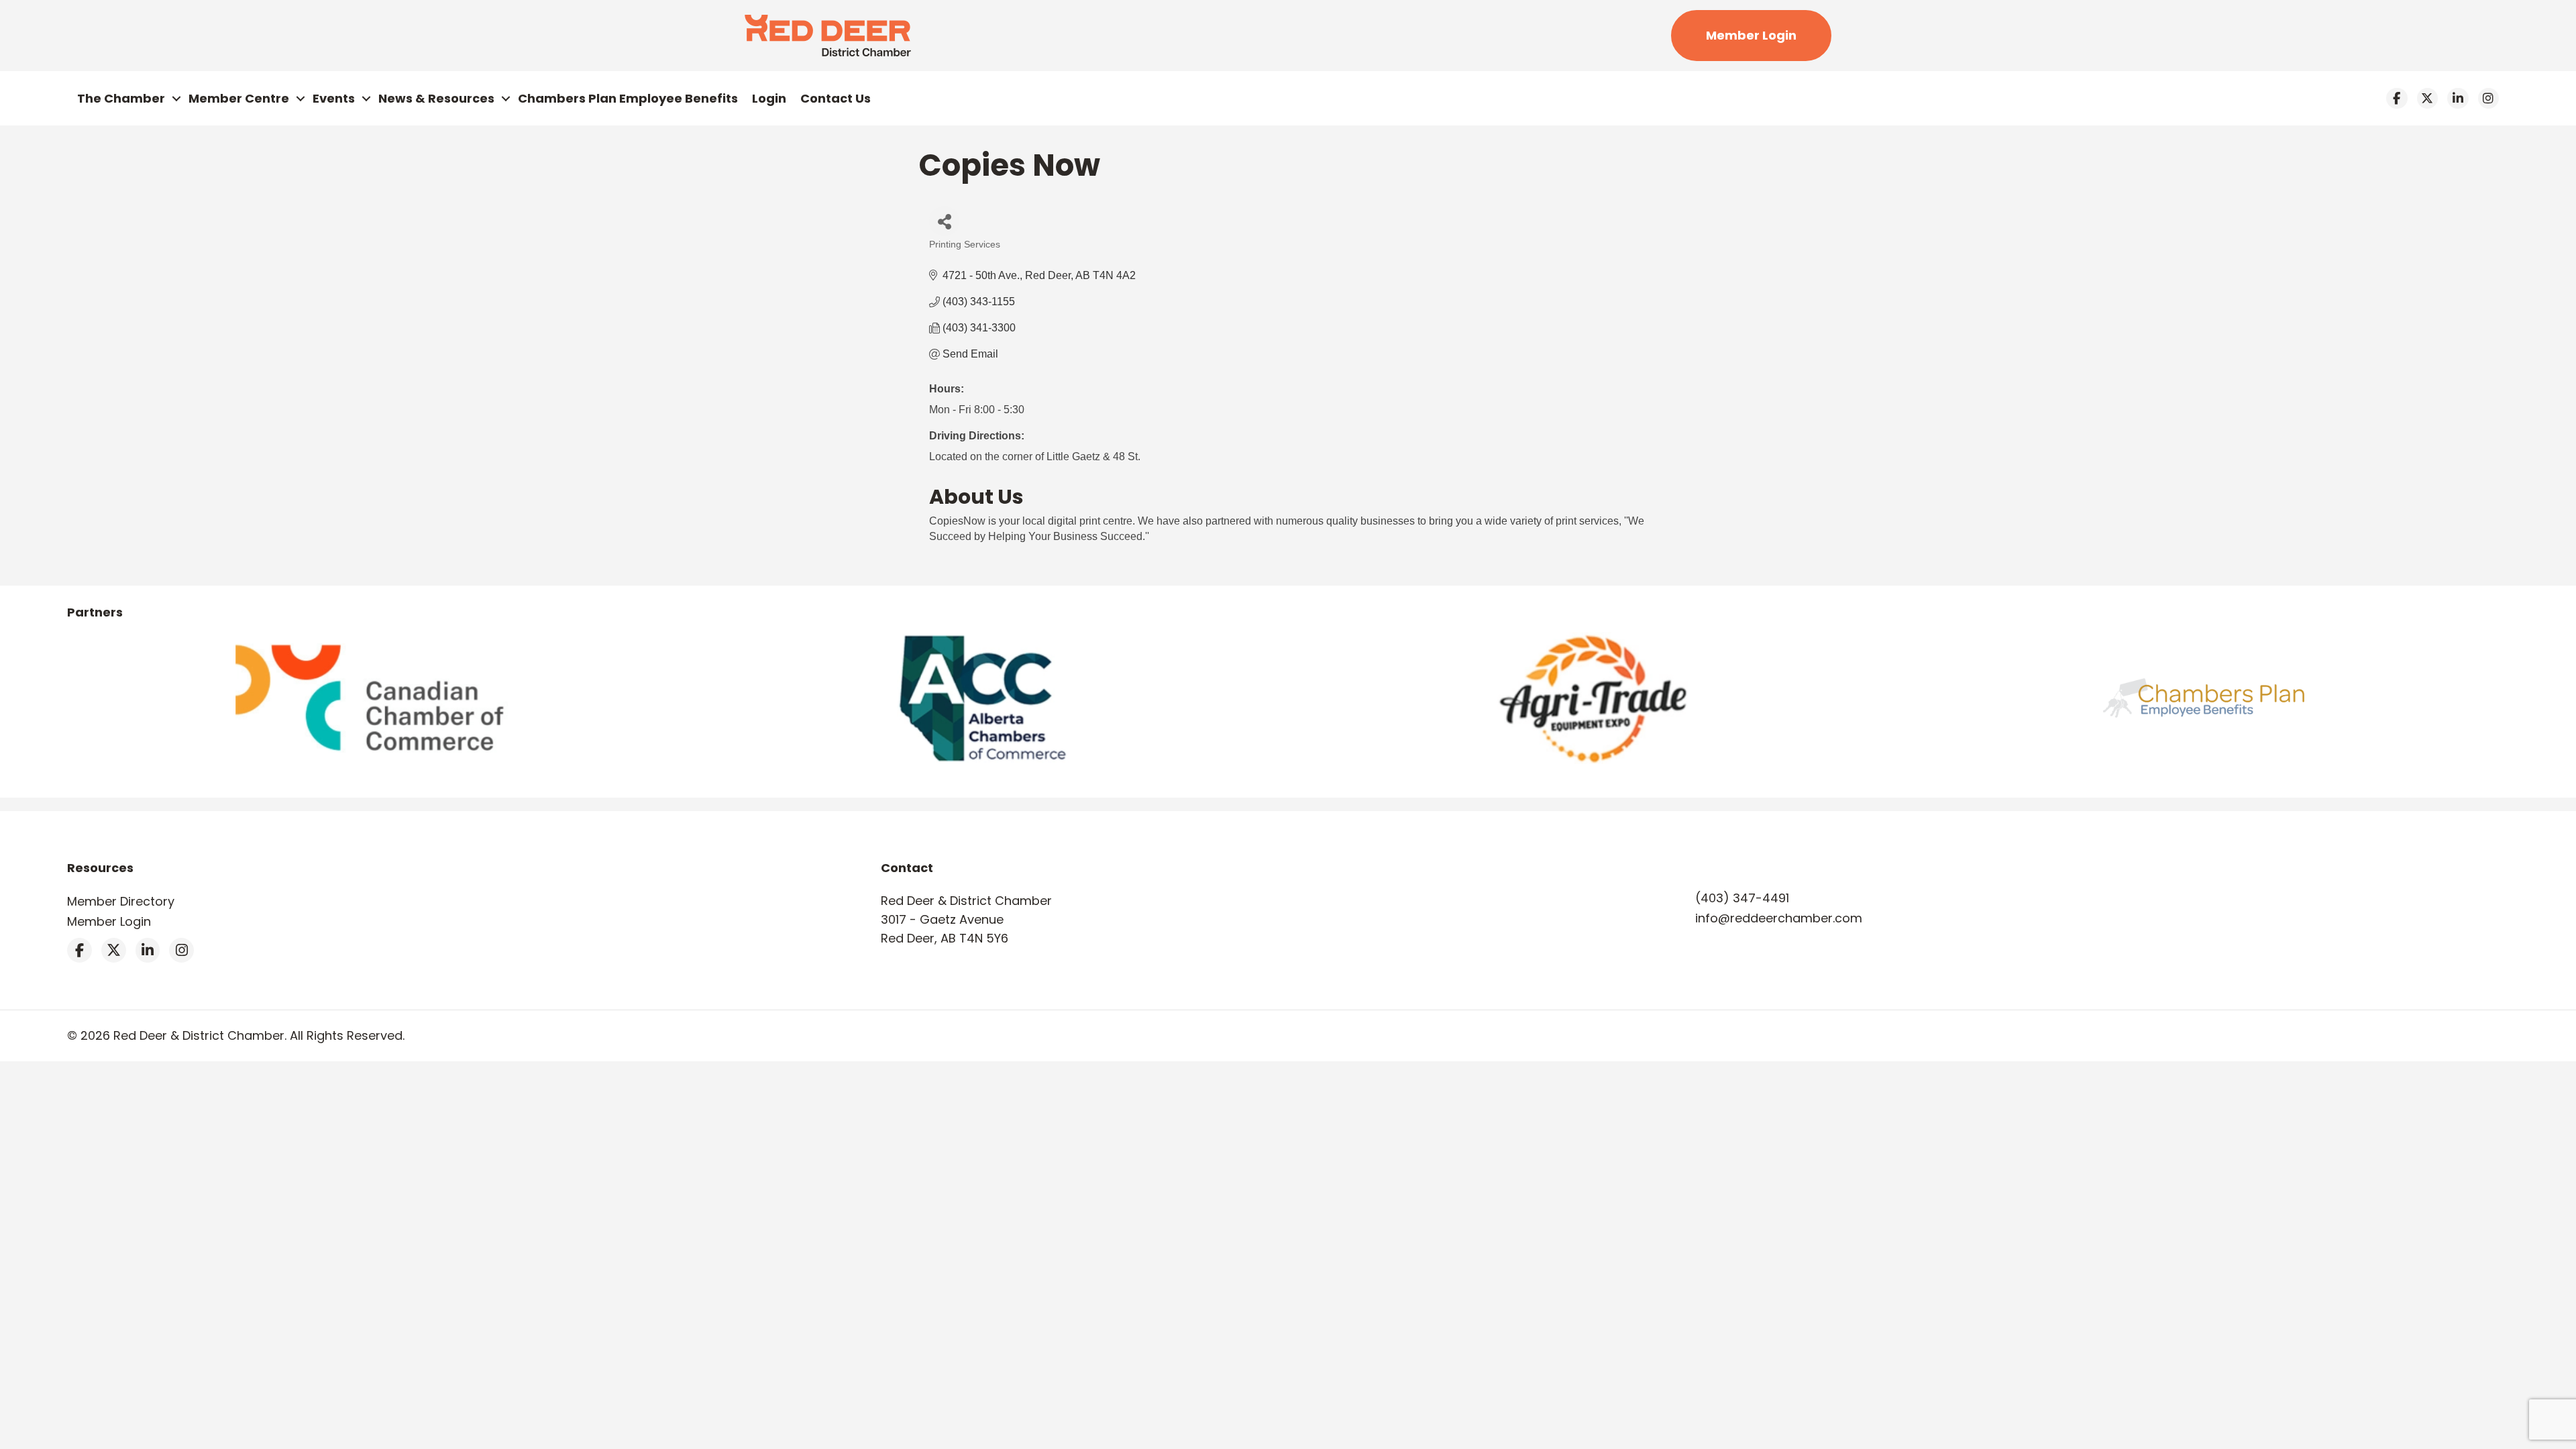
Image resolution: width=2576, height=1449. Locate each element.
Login (769, 98)
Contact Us (836, 98)
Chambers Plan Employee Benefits (628, 98)
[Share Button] (944, 221)
